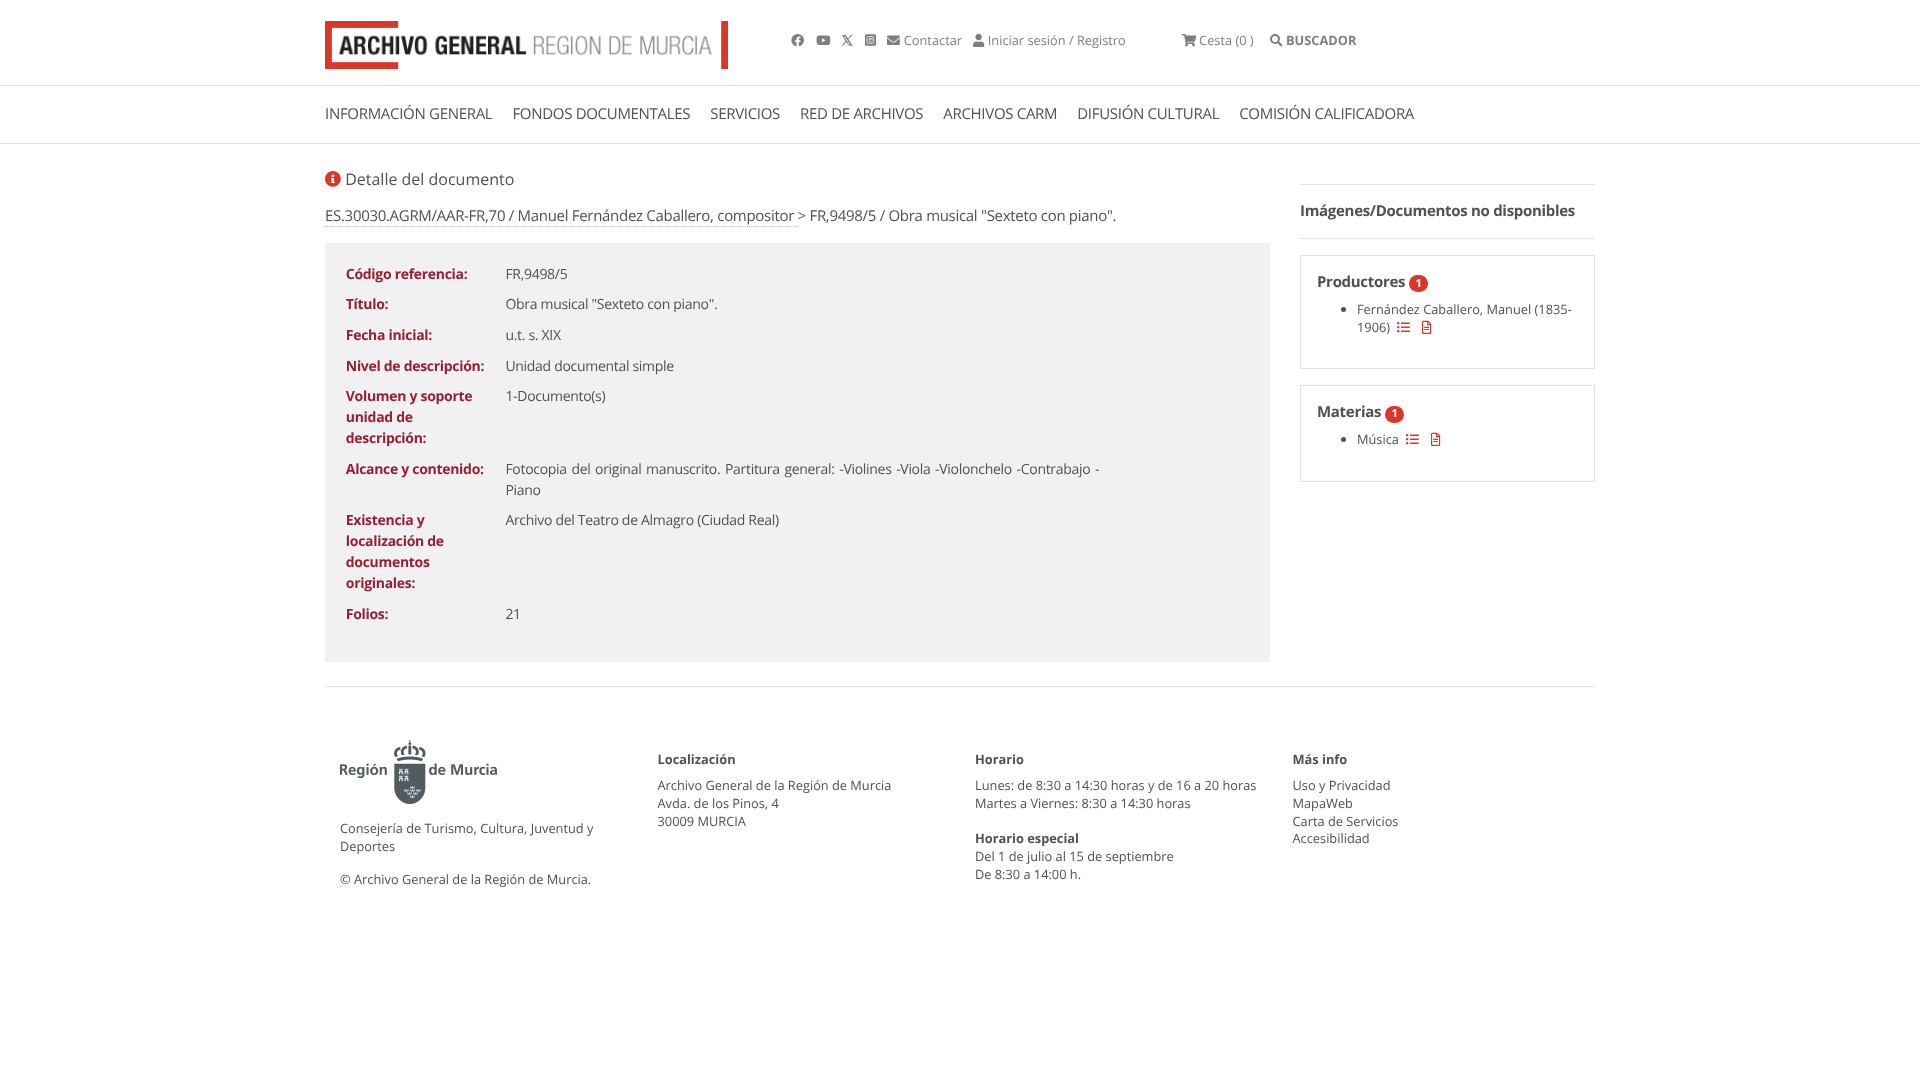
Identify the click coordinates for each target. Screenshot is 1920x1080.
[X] (849, 40)
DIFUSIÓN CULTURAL (1148, 114)
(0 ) (1226, 40)
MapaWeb (1323, 803)
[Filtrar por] (1403, 327)
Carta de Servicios (1346, 821)
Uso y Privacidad (1342, 785)
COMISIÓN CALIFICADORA (1326, 114)
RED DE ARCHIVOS (861, 114)
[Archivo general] (526, 41)
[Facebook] (799, 40)
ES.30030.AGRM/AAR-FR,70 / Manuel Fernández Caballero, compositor (561, 216)
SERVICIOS (745, 114)
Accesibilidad (1331, 838)
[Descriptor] (1427, 327)
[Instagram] (872, 40)
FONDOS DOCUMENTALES (601, 114)
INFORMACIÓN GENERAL (408, 114)
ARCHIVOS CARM (1000, 114)
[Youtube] (824, 40)
